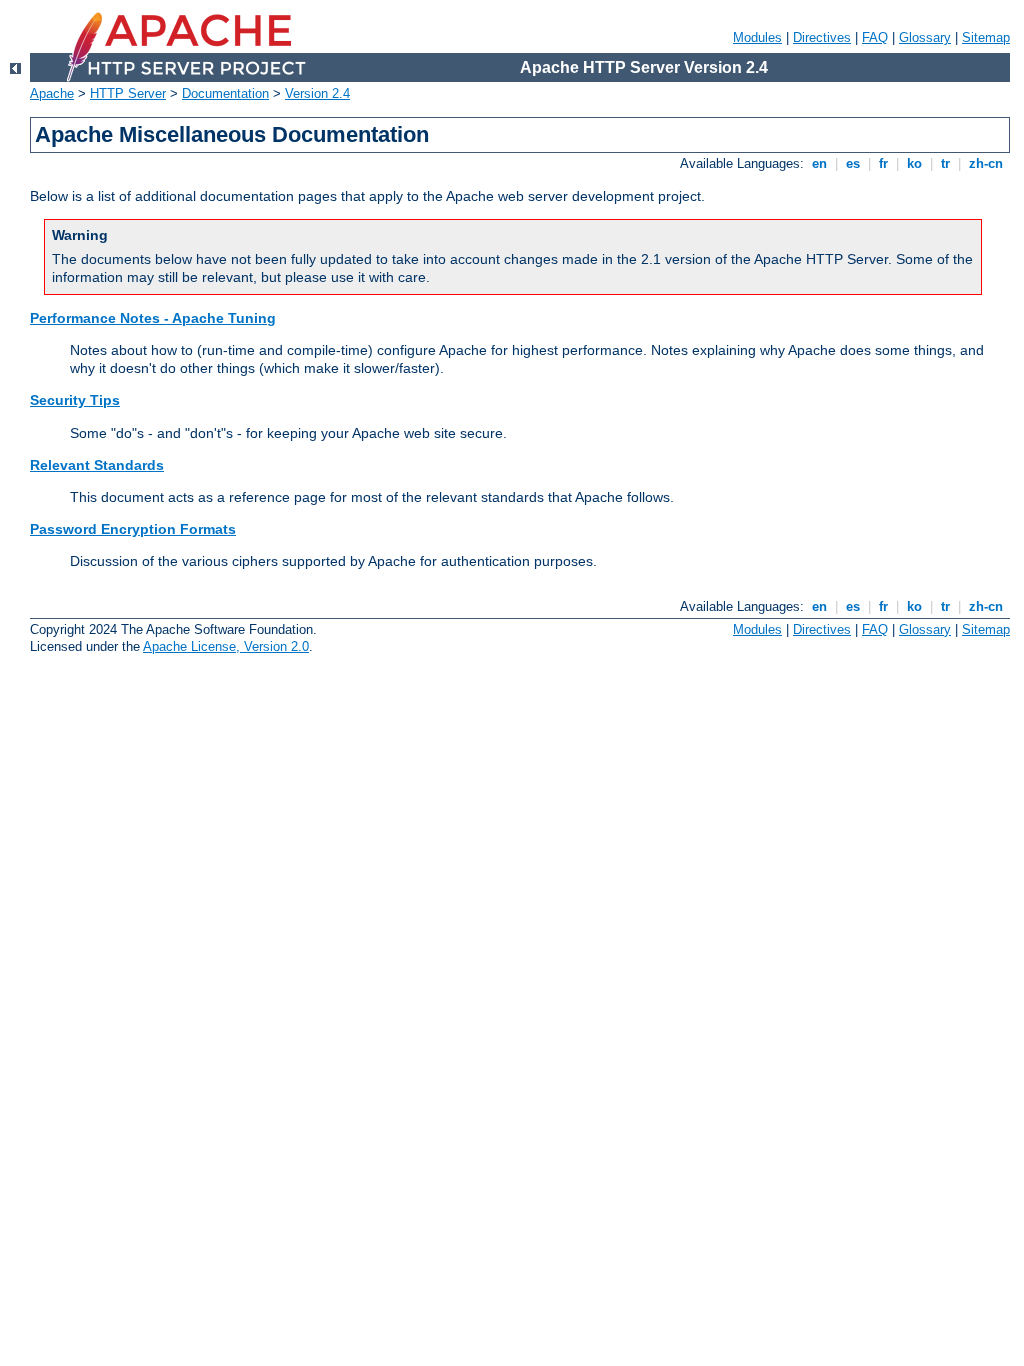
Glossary (925, 37)
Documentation (225, 93)
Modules (757, 37)
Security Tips (75, 400)
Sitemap (986, 37)
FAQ (875, 37)
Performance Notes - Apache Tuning (153, 318)
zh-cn (986, 163)
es (853, 163)
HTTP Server (128, 93)
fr (883, 163)
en (819, 163)
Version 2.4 (317, 93)
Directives (822, 37)
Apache (52, 93)
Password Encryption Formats (133, 529)
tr (945, 163)
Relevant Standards (97, 465)
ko (914, 163)
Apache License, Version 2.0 (226, 646)
